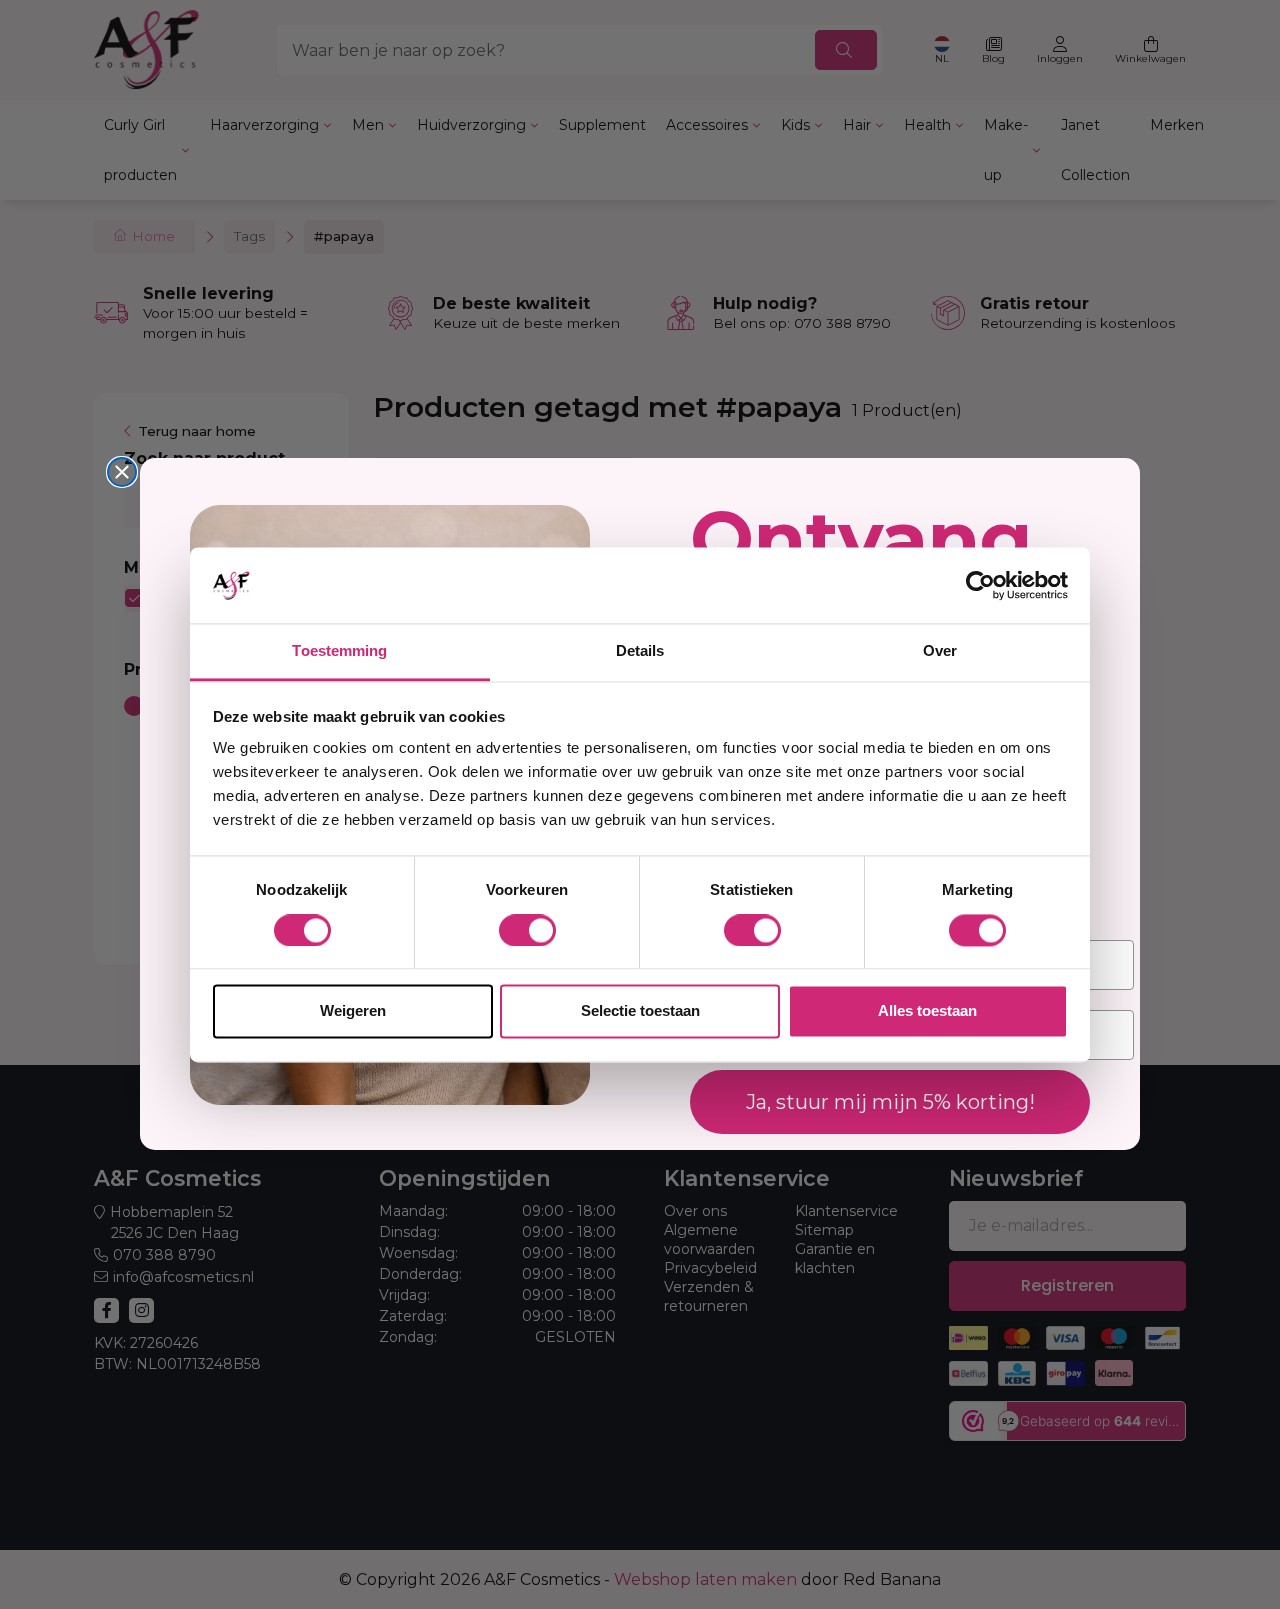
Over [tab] (940, 651)
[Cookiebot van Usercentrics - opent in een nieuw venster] (980, 585)
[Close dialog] (122, 472)
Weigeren (353, 1011)
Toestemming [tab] (339, 651)
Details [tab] (640, 651)
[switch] (527, 930)
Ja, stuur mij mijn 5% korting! (890, 1103)
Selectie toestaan (640, 1011)
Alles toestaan (927, 1011)
